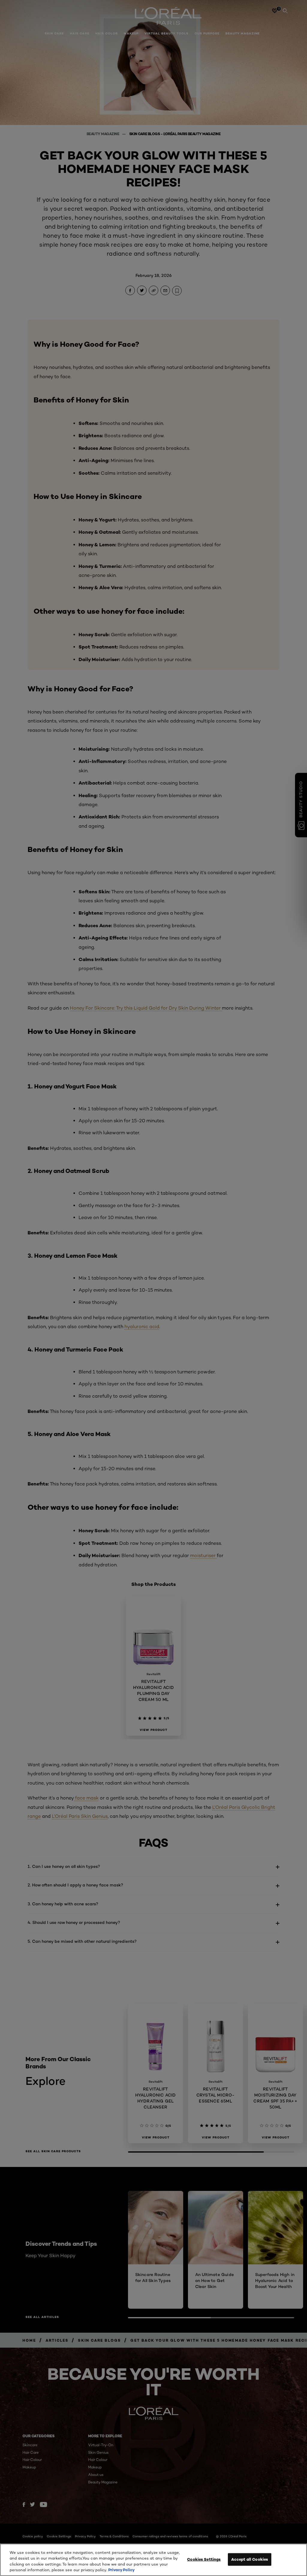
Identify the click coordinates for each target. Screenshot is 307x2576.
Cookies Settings (204, 2559)
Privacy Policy (121, 2570)
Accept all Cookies (250, 2559)
